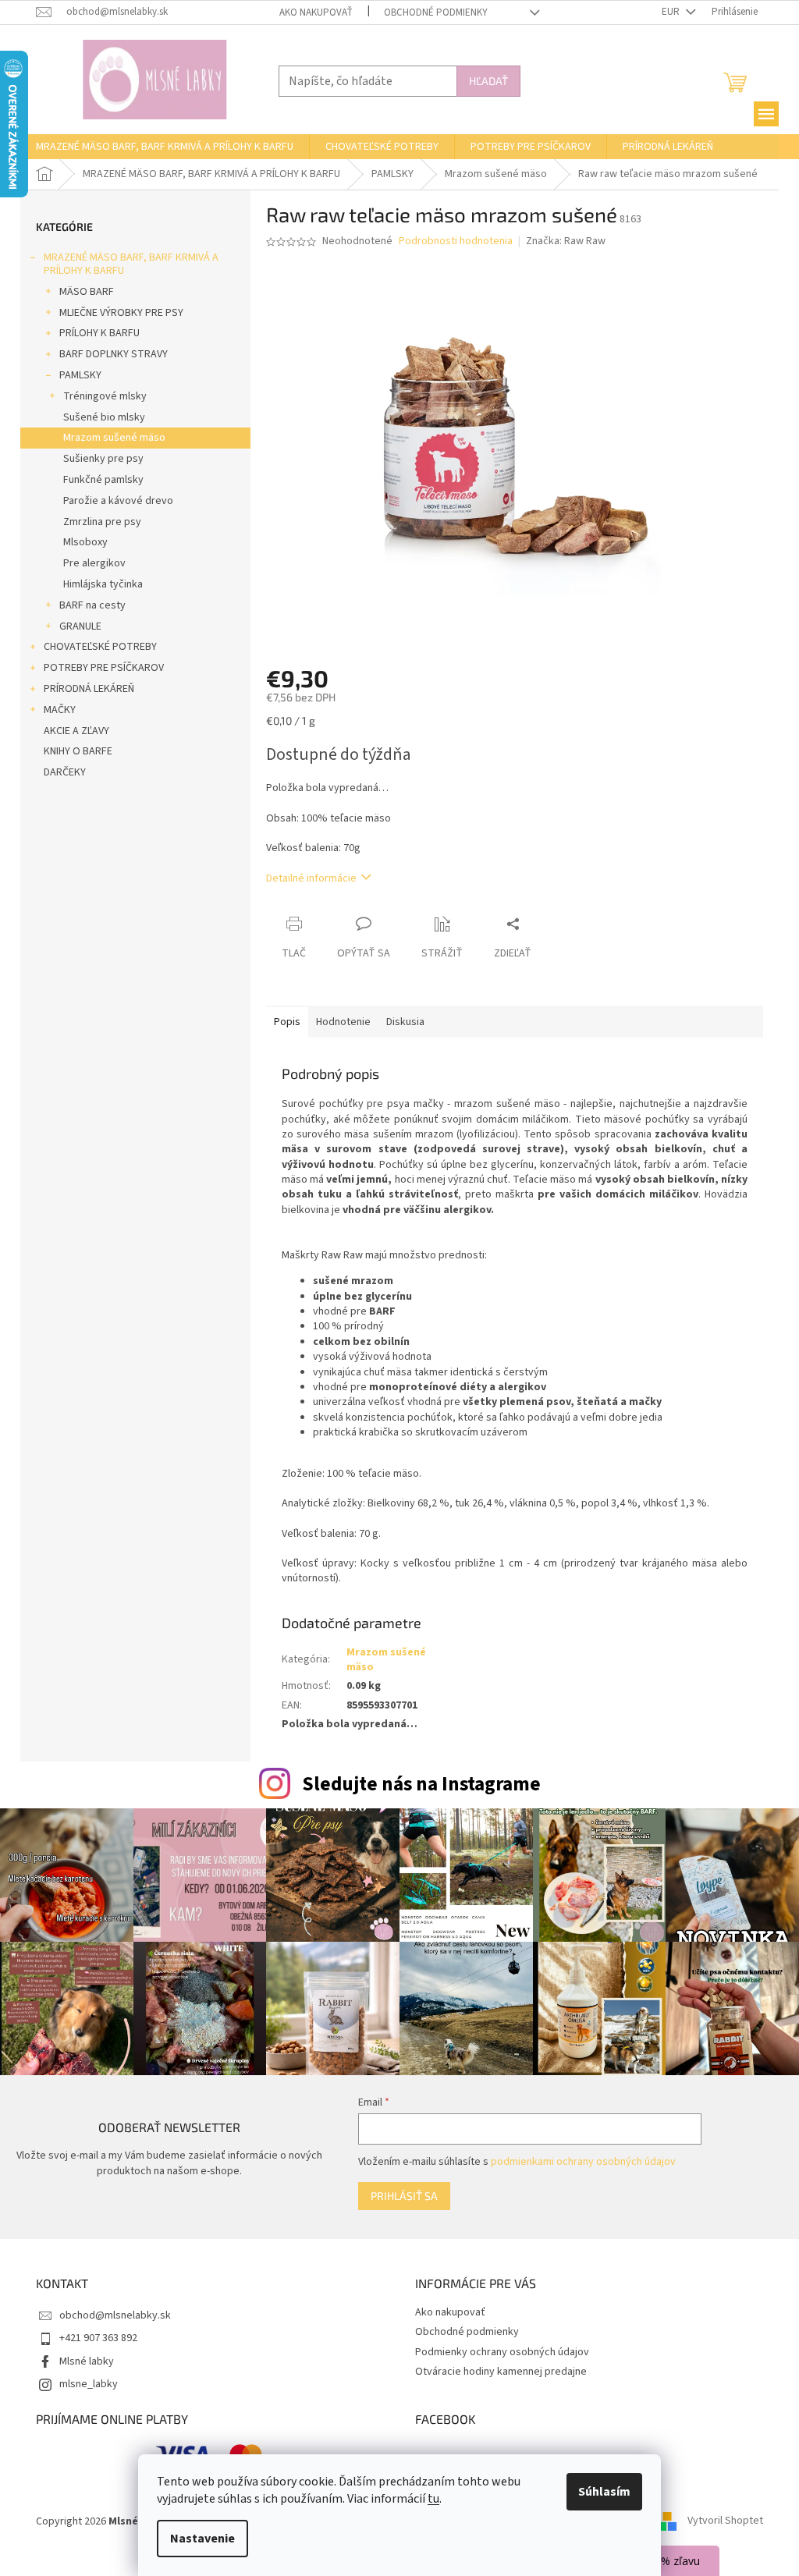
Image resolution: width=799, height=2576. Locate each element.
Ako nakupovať (316, 12)
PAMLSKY (80, 375)
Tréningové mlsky (105, 396)
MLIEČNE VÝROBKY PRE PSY (121, 313)
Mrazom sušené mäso (114, 438)
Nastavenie (202, 2539)
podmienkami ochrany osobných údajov (583, 2162)
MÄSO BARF (87, 292)
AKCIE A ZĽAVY (76, 731)
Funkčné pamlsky (103, 480)
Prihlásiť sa (404, 2196)
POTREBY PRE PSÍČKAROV (104, 668)
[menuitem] (165, 147)
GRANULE (80, 626)
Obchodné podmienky (436, 12)
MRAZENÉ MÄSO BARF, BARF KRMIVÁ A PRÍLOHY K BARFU (131, 264)
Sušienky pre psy (103, 459)
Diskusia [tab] (405, 1022)
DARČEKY (65, 772)
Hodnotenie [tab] (343, 1022)
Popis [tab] (287, 1022)
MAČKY (60, 710)
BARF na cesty (92, 605)
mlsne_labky (89, 2384)
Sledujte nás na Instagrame (421, 1784)
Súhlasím (604, 2492)
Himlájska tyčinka (103, 584)
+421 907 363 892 (98, 2338)
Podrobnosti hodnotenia (456, 241)
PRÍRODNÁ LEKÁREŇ (89, 689)
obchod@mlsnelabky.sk (115, 2315)
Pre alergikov (94, 563)
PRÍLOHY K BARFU (99, 333)
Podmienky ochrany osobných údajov (502, 2352)
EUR (672, 12)
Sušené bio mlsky (104, 417)
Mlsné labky (87, 2361)
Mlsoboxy (85, 542)
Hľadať (488, 81)
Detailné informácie (311, 878)
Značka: (566, 241)
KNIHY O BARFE (78, 751)
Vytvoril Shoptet (725, 2521)
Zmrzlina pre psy (102, 522)
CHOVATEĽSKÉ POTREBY (100, 647)
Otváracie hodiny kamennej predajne (501, 2372)
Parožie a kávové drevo (118, 501)
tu (433, 2499)
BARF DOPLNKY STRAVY (114, 354)
